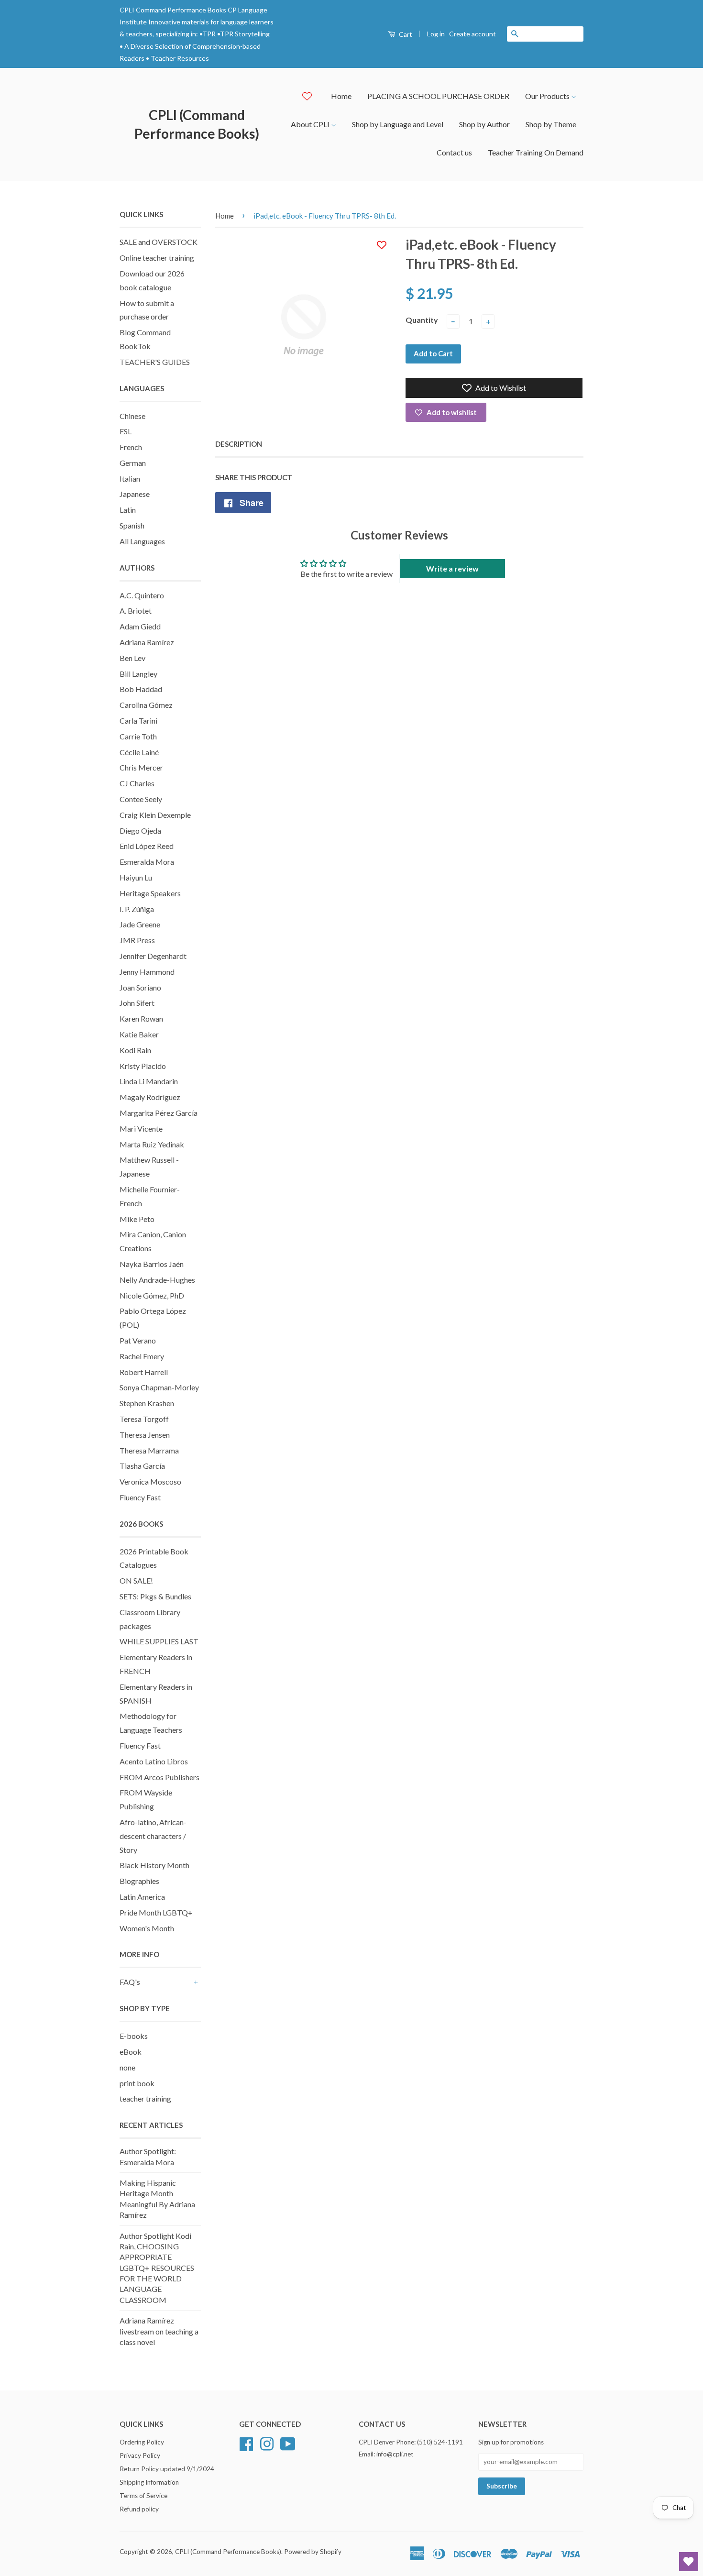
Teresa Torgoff (144, 1419)
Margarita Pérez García (159, 1113)
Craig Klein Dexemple (155, 815)
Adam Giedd (140, 626)
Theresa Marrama (149, 1450)
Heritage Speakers (150, 893)
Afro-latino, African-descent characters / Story (153, 1836)
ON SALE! (136, 1580)
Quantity (422, 320)
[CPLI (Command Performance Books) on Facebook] (246, 2443)
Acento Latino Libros (154, 1761)
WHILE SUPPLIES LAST (159, 1641)
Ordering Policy (142, 2442)
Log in (436, 34)
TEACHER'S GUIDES (155, 362)
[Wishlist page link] (307, 96)
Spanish (132, 525)
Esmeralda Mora (147, 862)
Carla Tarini (138, 721)
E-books (134, 2036)
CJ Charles (137, 783)
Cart (405, 34)
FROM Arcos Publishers (159, 1777)
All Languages (142, 541)
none (127, 2067)
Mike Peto (137, 1219)
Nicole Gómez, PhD (152, 1295)
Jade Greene (140, 924)
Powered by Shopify (313, 2552)
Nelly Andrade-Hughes (157, 1280)
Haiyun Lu (136, 877)
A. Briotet (136, 611)
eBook (131, 2052)
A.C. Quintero (142, 595)
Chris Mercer (141, 767)
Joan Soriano (140, 987)
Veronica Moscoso (150, 1481)
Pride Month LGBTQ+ (156, 1912)
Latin (128, 510)
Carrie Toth (138, 736)
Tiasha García (142, 1466)
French (131, 447)
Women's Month (147, 1928)
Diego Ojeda (140, 831)
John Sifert (137, 1003)
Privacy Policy (140, 2455)
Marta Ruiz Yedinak (152, 1144)
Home (341, 96)
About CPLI (311, 124)
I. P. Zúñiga (137, 909)
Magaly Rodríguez (150, 1097)
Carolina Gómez (146, 705)
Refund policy (139, 2509)
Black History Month (154, 1865)
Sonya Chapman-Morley (159, 1387)
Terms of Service (143, 2496)
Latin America (142, 1897)
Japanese (135, 494)
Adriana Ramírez (147, 642)
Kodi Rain (135, 1050)
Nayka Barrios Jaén (152, 1264)
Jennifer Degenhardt (153, 956)
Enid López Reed (147, 846)
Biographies (139, 1881)
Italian (130, 479)
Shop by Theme (551, 124)
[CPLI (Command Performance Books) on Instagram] (267, 2443)
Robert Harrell (144, 1372)
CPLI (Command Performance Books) (197, 124)
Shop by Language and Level (398, 124)
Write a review (452, 568)
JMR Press (137, 940)
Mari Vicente (141, 1128)
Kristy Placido (143, 1066)
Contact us (454, 152)
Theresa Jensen (145, 1435)
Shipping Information (149, 2482)
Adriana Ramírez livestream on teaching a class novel (159, 2331)
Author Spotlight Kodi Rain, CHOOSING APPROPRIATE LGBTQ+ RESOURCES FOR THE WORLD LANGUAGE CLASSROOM (157, 2268)
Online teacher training (157, 258)
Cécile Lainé (139, 752)
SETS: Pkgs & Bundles (155, 1596)
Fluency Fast (140, 1497)
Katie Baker (139, 1034)
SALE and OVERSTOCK (159, 242)
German (133, 463)
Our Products (548, 96)
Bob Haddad (141, 689)
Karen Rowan (141, 1018)
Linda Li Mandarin (149, 1081)
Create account (472, 34)
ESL (126, 431)
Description (239, 444)
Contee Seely (141, 799)
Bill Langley (138, 674)
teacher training (145, 2098)
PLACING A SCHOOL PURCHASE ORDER (438, 96)
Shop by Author (484, 124)
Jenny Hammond (147, 972)
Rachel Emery (142, 1356)
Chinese (132, 416)
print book (137, 2083)
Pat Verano (138, 1340)
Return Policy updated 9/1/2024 (167, 2469)
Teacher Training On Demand (536, 152)
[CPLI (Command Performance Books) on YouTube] (288, 2443)
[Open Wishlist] (689, 2562)
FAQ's (130, 1982)
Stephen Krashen (147, 1403)
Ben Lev (132, 658)
